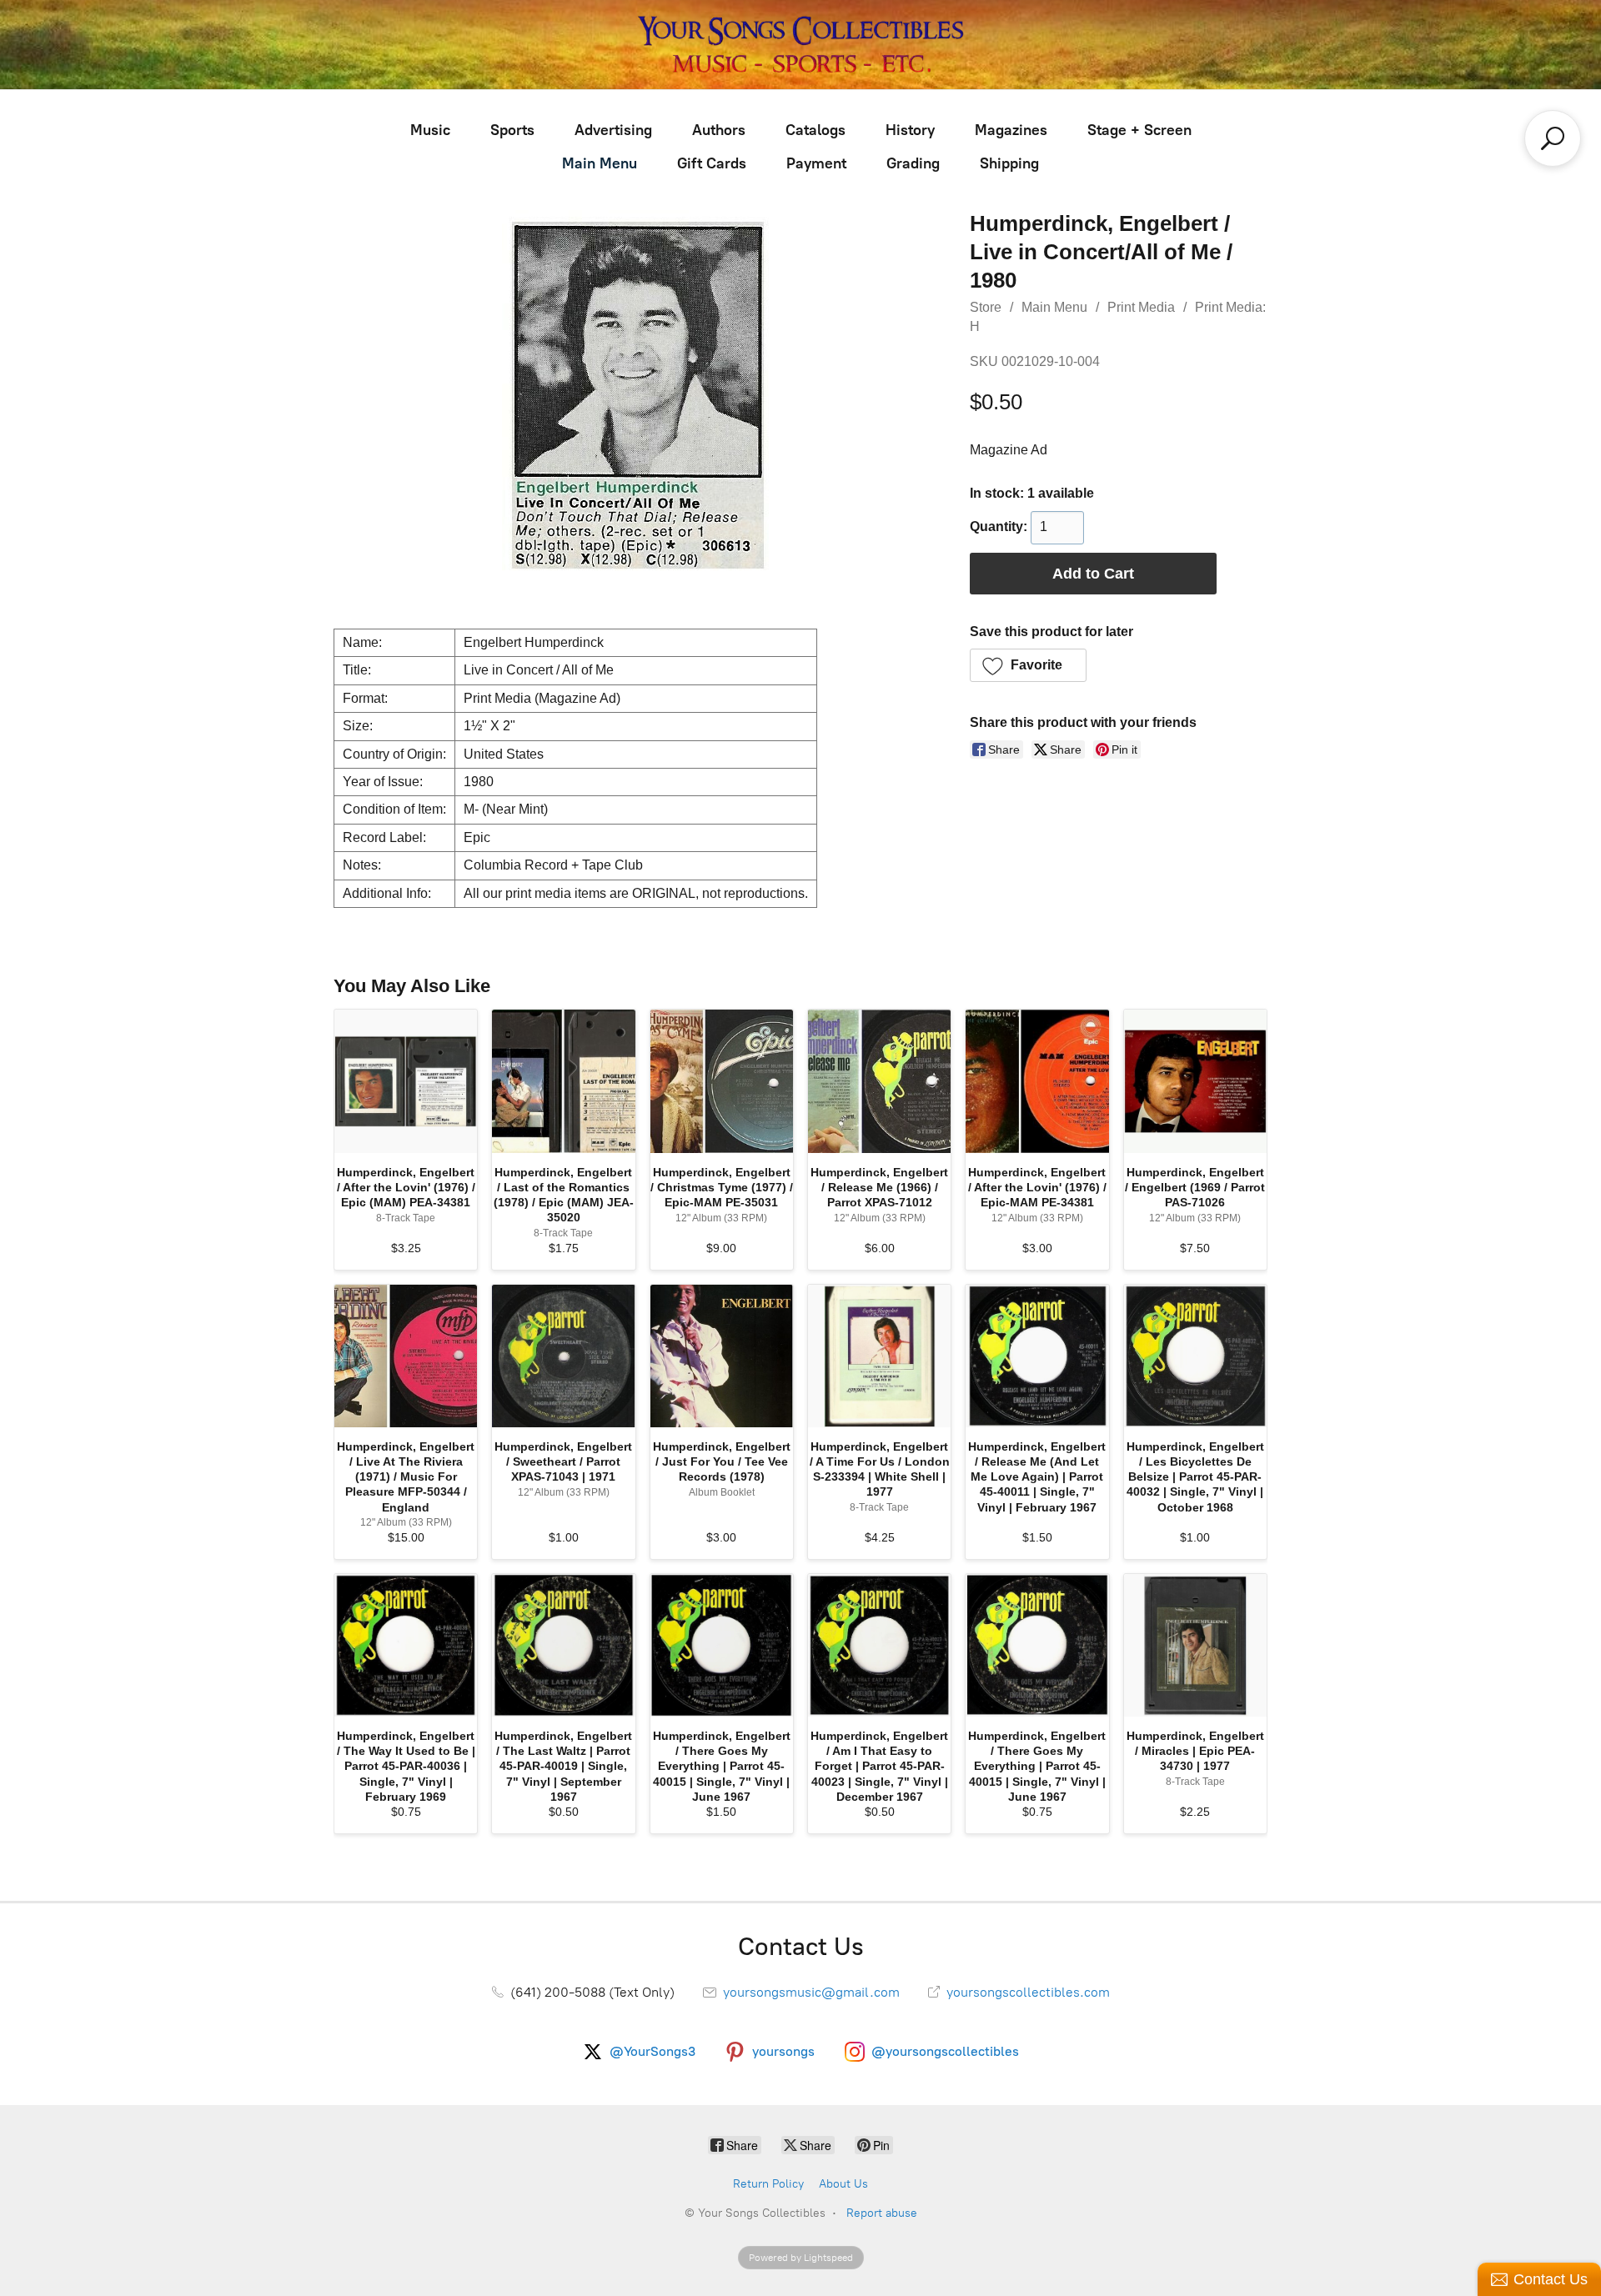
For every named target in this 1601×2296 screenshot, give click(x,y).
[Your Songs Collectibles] (800, 45)
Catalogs (816, 130)
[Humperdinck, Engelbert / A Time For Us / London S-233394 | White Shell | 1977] (879, 1356)
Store (986, 307)
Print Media (1141, 307)
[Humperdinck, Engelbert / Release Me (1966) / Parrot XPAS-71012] (879, 1081)
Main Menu (600, 163)
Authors (719, 130)
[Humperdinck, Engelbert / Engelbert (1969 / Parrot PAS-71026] (1195, 1081)
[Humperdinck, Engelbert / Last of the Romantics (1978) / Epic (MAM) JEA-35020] (563, 1081)
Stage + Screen (1139, 130)
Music (430, 130)
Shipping (1009, 163)
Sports (512, 130)
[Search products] (1553, 138)
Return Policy (768, 2184)
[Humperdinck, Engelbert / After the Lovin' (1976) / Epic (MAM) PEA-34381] (406, 1081)
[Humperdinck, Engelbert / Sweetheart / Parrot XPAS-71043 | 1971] (563, 1356)
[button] (1029, 665)
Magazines (1011, 130)
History (910, 130)
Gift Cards (712, 163)
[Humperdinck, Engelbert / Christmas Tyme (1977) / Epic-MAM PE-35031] (722, 1081)
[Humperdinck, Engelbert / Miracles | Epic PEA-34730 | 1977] (1195, 1645)
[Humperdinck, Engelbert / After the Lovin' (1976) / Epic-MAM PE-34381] (1037, 1081)
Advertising (613, 130)
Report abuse (882, 2213)
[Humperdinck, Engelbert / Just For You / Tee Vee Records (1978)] (722, 1356)
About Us (843, 2184)
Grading (913, 163)
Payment (816, 163)
